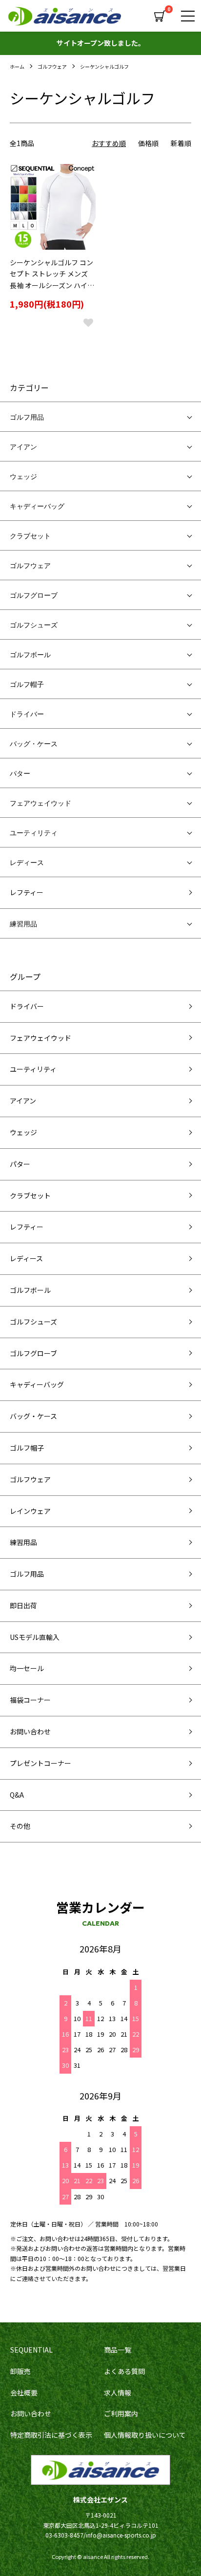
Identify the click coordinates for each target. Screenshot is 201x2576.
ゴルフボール (30, 654)
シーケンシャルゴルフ (104, 66)
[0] (161, 16)
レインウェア (30, 1511)
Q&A (17, 1795)
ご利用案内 (121, 2413)
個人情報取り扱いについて (145, 2435)
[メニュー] (186, 16)
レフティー (27, 892)
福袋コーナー (30, 1700)
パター (20, 773)
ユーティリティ (34, 832)
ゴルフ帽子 (27, 684)
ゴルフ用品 (27, 417)
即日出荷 (23, 1605)
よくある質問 (124, 2371)
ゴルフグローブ (34, 595)
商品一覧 (118, 2350)
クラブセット (30, 535)
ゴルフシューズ (34, 625)
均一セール (27, 1668)
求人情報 (118, 2392)
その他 (20, 1826)
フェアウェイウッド (40, 803)
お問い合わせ (30, 1731)
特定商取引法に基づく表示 (51, 2435)
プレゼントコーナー (40, 1763)
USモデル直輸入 (35, 1637)
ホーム (17, 66)
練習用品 (23, 923)
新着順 (181, 143)
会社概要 (24, 2392)
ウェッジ (23, 476)
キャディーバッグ (37, 506)
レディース (27, 862)
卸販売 (20, 2371)
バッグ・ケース (34, 743)
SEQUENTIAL (31, 2350)
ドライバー (27, 714)
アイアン (23, 446)
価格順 (148, 143)
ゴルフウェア (52, 66)
